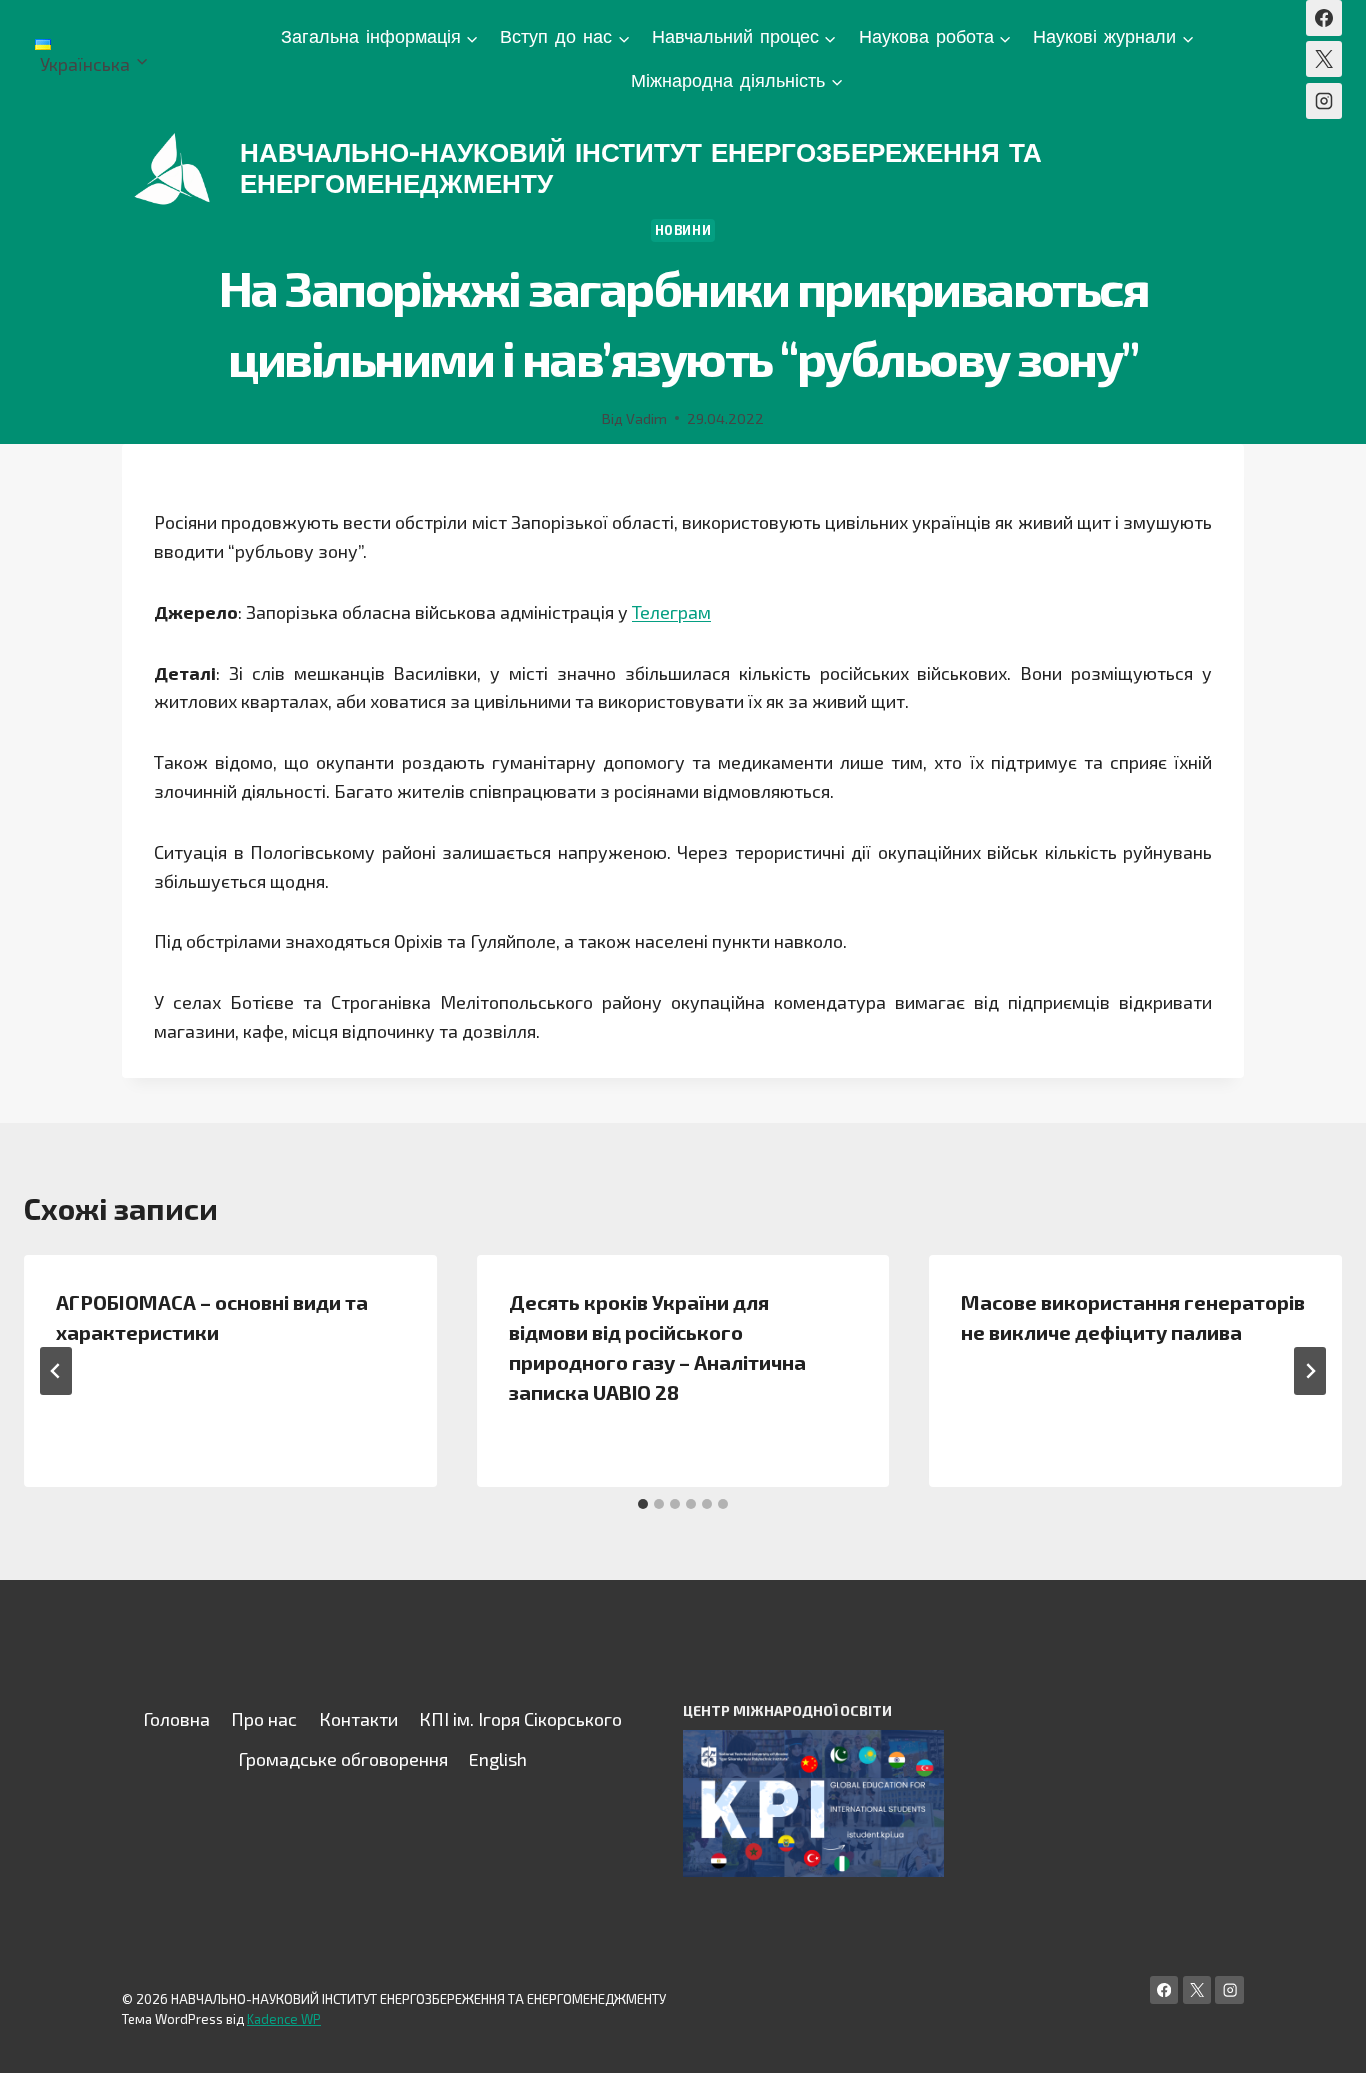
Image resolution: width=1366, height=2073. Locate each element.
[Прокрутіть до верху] (1320, 2037)
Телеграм (671, 612)
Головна (176, 1719)
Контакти (358, 1719)
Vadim (646, 418)
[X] (1324, 59)
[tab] (643, 1504)
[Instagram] (1324, 101)
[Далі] (1310, 1371)
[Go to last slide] (56, 1371)
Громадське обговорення (343, 1759)
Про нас (264, 1719)
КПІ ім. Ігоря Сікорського (520, 1719)
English (498, 1759)
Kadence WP (284, 2019)
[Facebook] (1324, 18)
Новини (683, 230)
